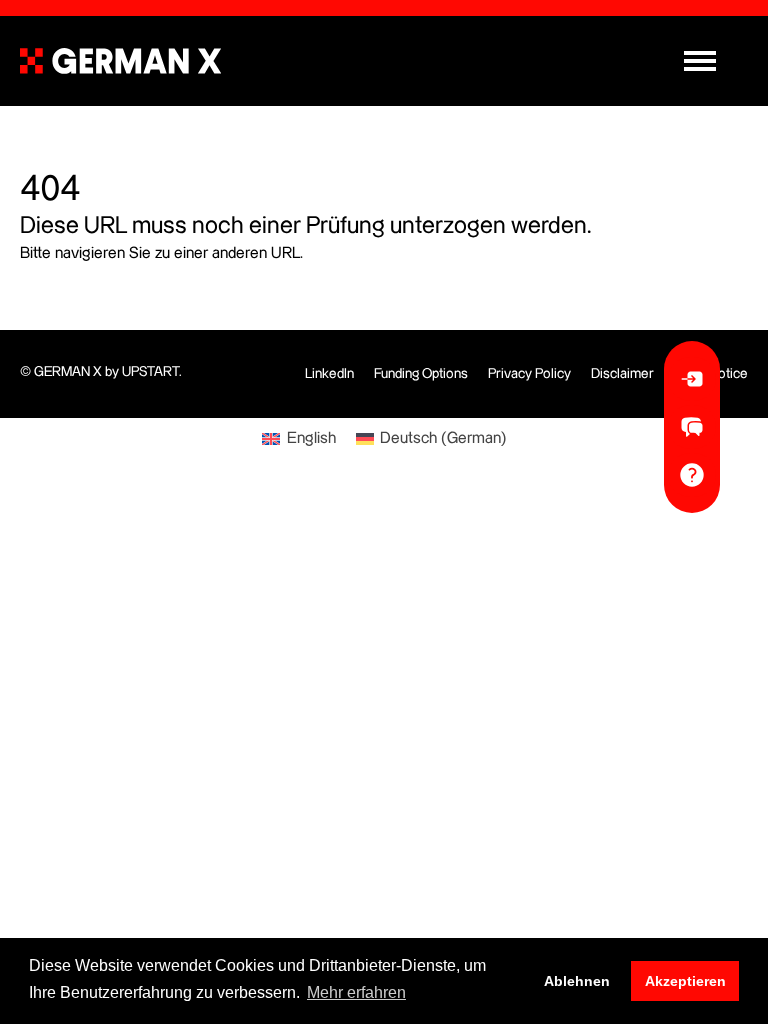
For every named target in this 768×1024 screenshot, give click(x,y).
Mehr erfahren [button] (356, 992)
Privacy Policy (529, 374)
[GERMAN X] (120, 61)
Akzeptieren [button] (685, 981)
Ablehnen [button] (577, 981)
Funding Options (421, 374)
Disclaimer (622, 374)
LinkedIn (329, 374)
